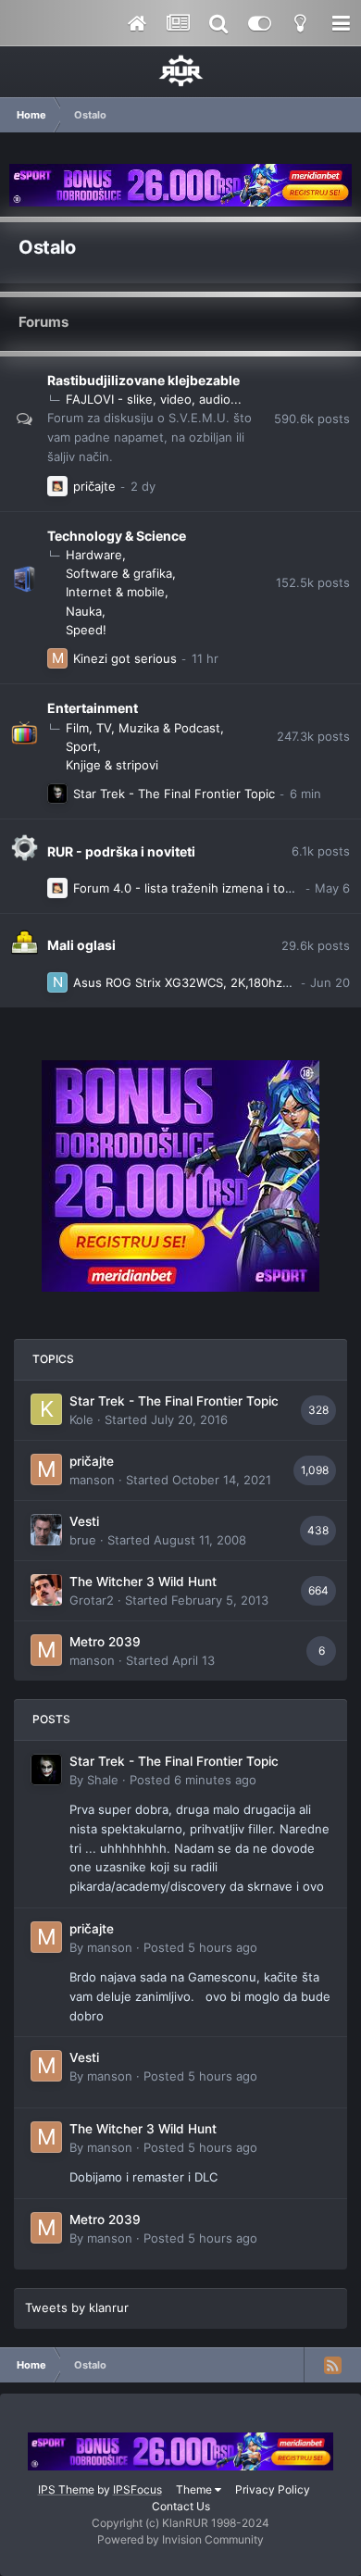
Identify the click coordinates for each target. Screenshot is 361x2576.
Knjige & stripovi (112, 765)
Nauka (84, 611)
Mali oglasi (81, 945)
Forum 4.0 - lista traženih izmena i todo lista (200, 888)
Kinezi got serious (125, 658)
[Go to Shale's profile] (57, 794)
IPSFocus (137, 2489)
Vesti (84, 1521)
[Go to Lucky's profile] (57, 486)
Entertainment (93, 708)
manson (92, 1480)
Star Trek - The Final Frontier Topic (174, 794)
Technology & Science (117, 536)
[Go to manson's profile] (57, 658)
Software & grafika (119, 573)
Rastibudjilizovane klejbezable (143, 380)
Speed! (86, 630)
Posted (193, 1780)
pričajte (94, 486)
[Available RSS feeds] (332, 2365)
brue (83, 1540)
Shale (103, 1780)
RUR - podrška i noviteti (121, 851)
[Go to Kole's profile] (46, 1409)
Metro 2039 (105, 1642)
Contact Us (181, 2506)
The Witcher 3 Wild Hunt (143, 1582)
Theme (195, 2489)
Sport (81, 746)
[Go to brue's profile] (46, 1530)
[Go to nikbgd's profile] (57, 982)
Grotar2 (92, 1600)
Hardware (94, 555)
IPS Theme (66, 2489)
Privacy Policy (273, 2489)
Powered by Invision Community (180, 2539)
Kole (81, 1419)
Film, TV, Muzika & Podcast (143, 728)
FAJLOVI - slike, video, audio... (154, 399)
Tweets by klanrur (77, 2307)
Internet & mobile (115, 592)
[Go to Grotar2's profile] (46, 1590)
